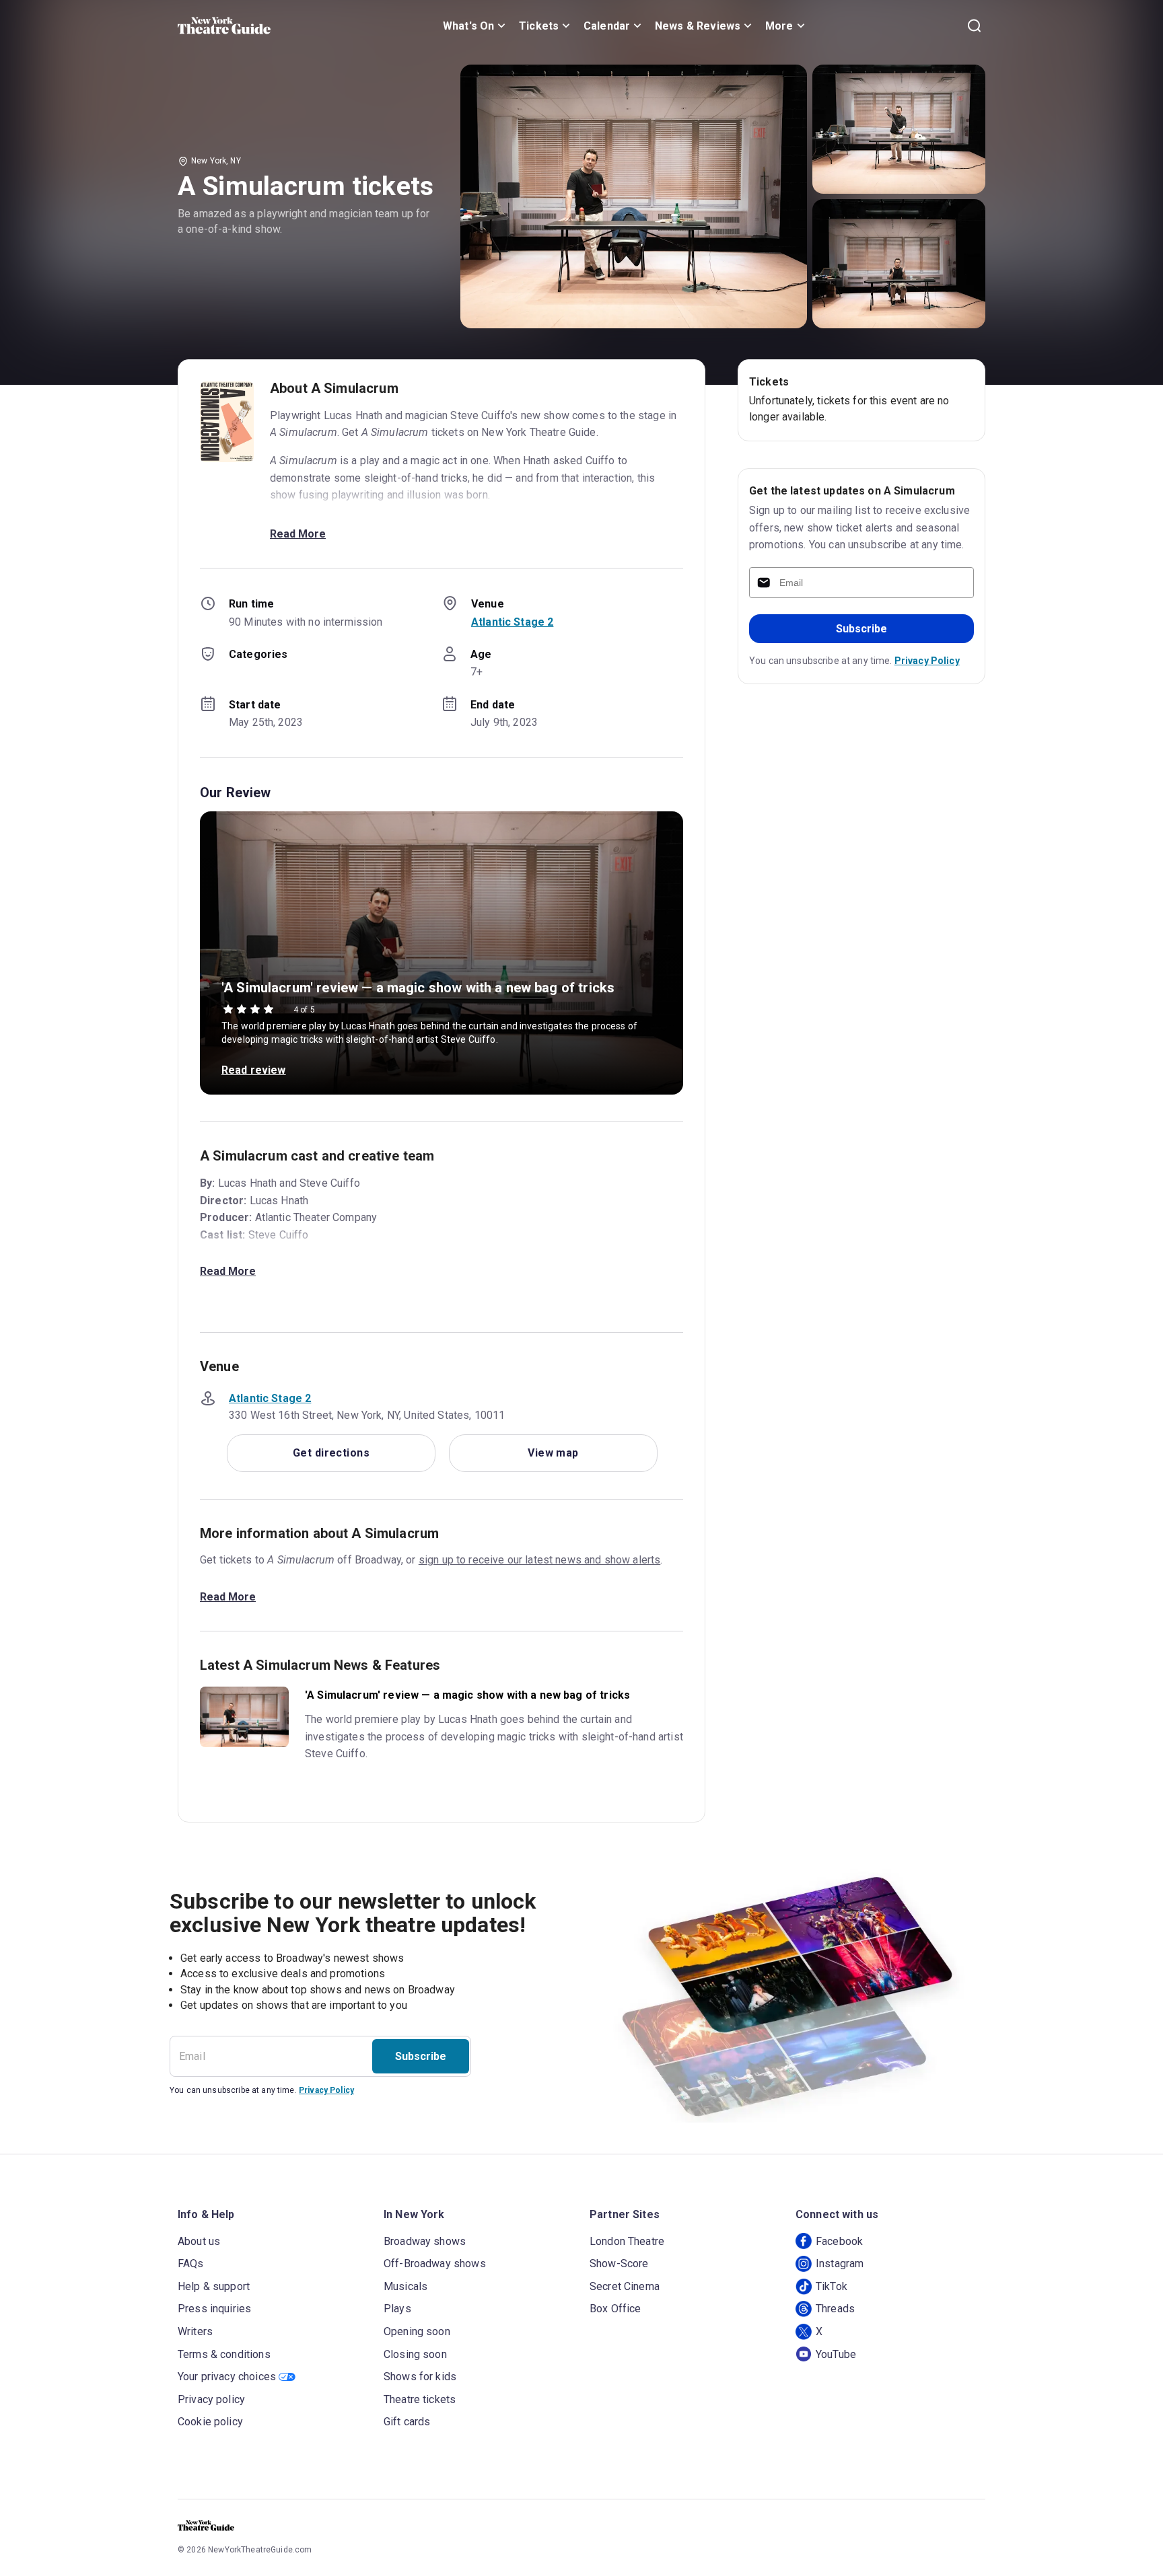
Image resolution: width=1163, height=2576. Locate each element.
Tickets (539, 26)
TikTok (832, 2286)
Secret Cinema (625, 2286)
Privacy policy (211, 2399)
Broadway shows (425, 2241)
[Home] (224, 26)
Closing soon (415, 2354)
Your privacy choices (227, 2377)
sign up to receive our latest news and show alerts (540, 1560)
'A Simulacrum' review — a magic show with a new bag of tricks (418, 988)
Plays (397, 2309)
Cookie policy (210, 2422)
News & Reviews (698, 26)
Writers (195, 2331)
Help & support (214, 2286)
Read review (254, 1070)
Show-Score (619, 2264)
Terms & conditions (224, 2354)
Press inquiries (214, 2309)
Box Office (615, 2309)
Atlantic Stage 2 (512, 622)
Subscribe (861, 629)
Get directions (331, 1453)
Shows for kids (420, 2377)
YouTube (836, 2354)
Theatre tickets (420, 2399)
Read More (298, 534)
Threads (835, 2309)
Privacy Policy (927, 661)
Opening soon (417, 2331)
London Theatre (627, 2241)
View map (553, 1453)
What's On (468, 26)
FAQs (191, 2264)
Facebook (839, 2241)
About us (199, 2241)
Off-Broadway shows (435, 2264)
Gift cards (407, 2422)
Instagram (840, 2264)
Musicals (406, 2286)
